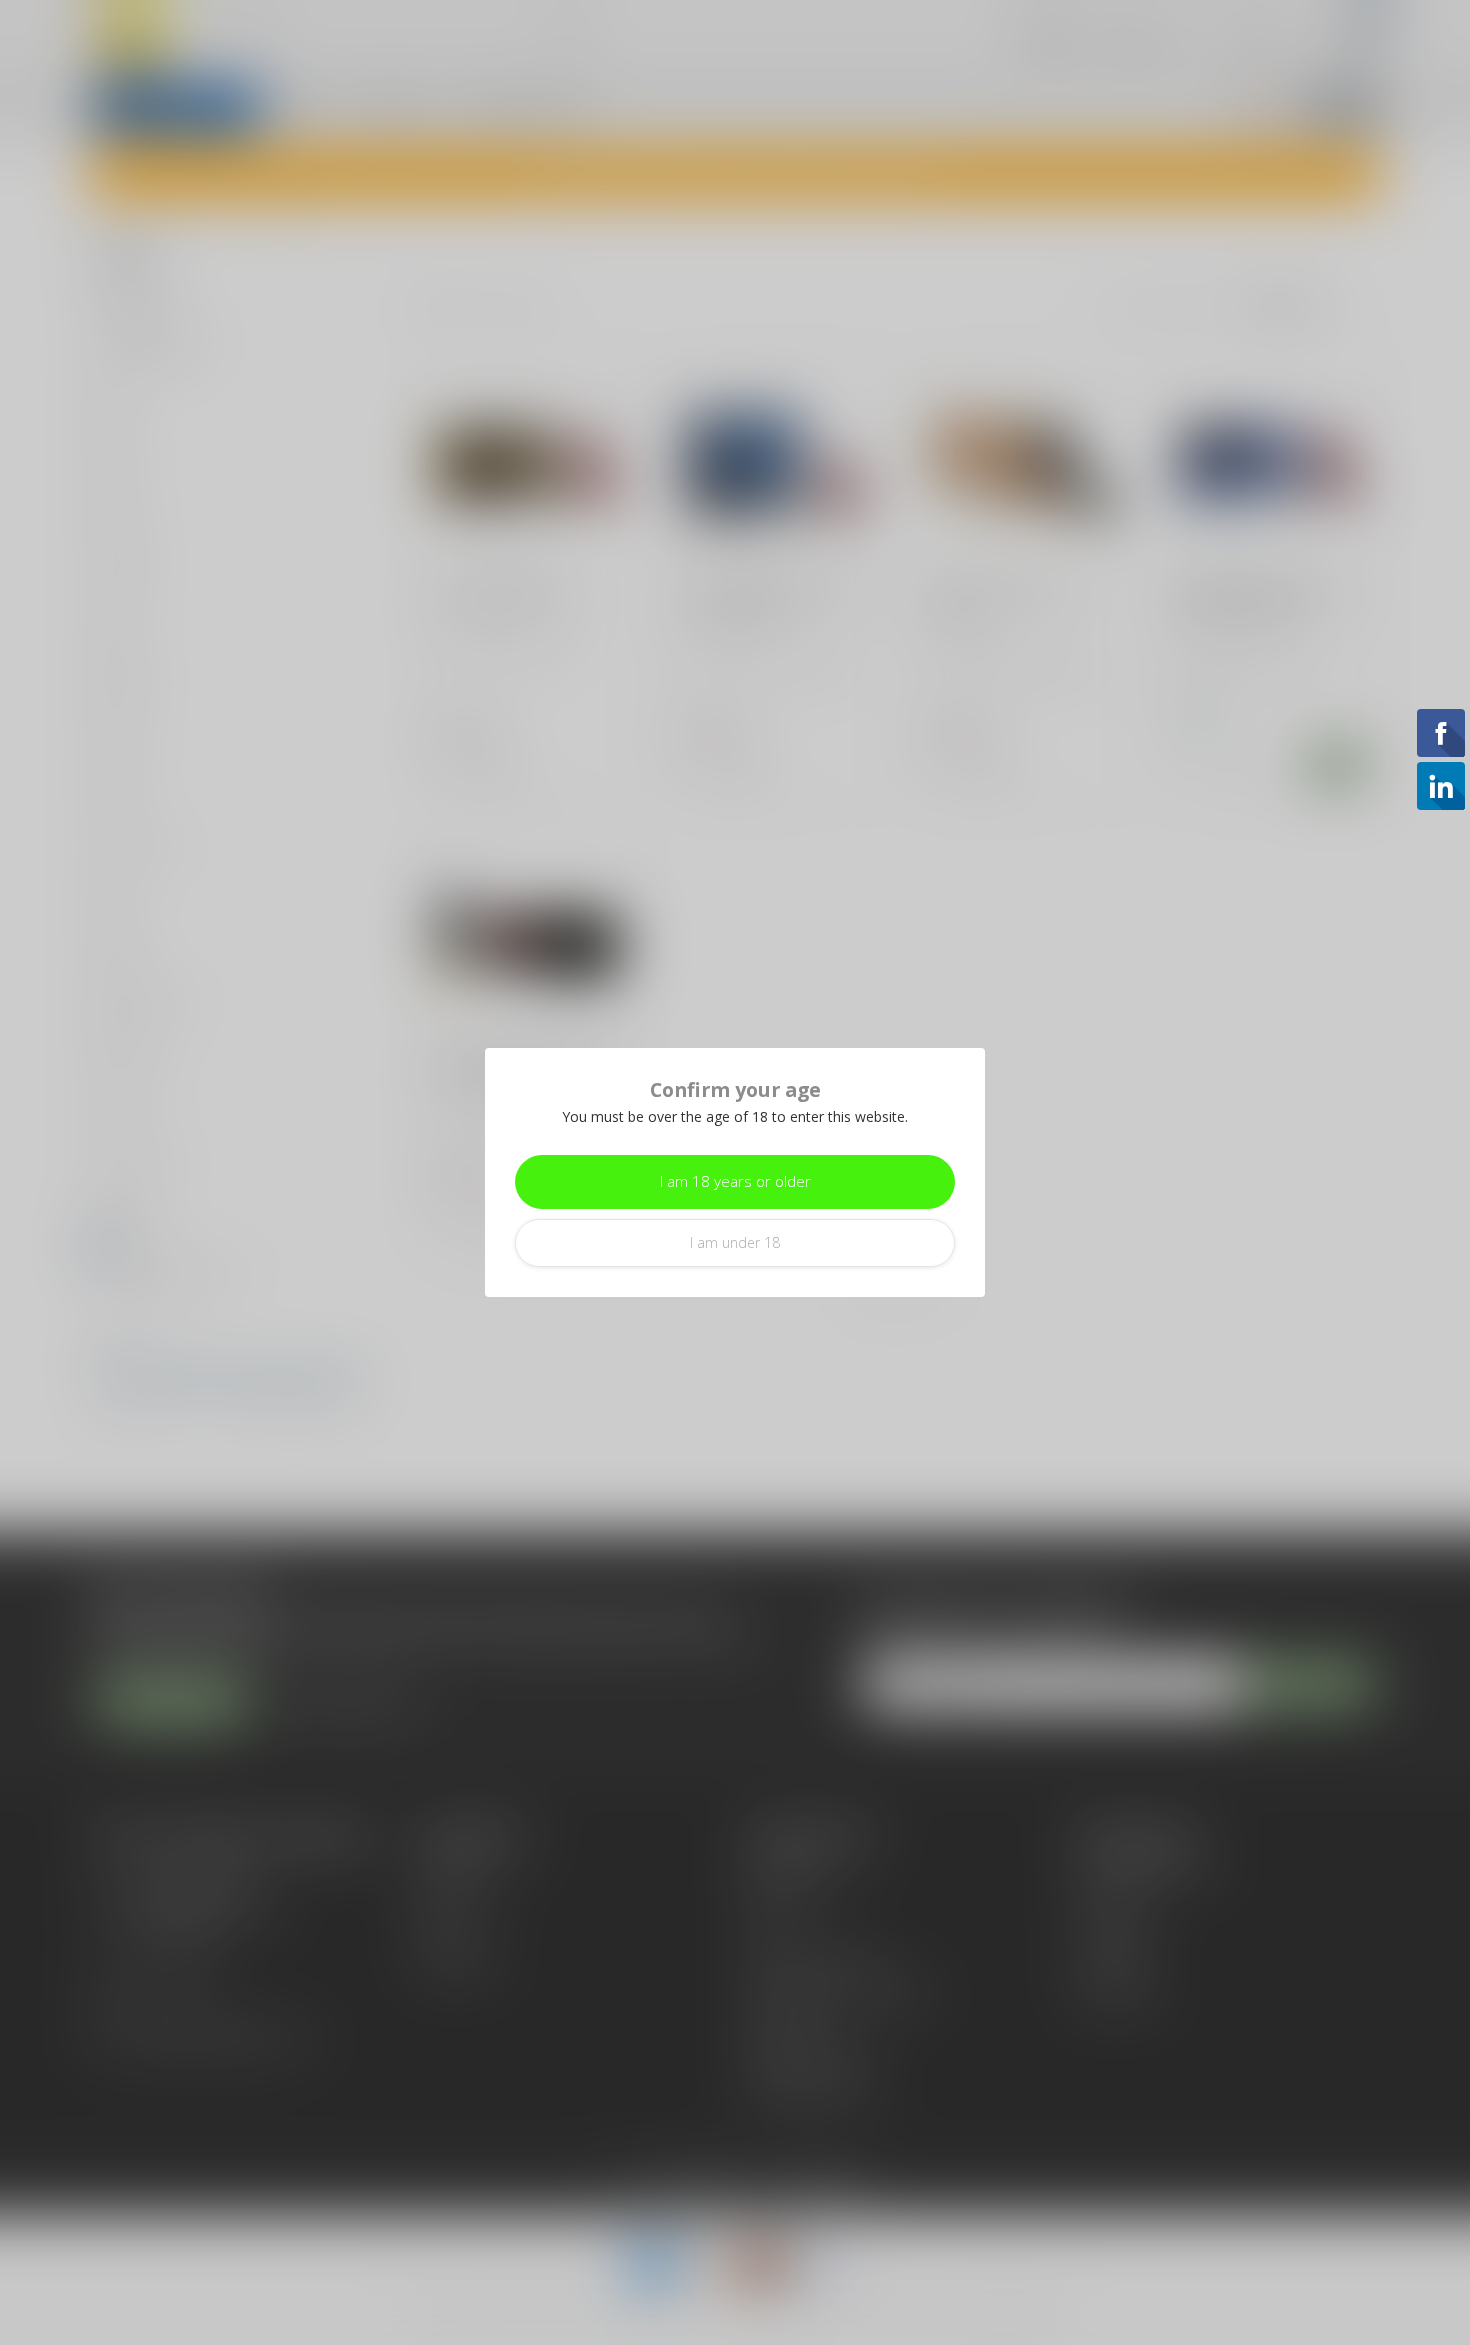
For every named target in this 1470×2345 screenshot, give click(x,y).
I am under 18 (735, 1242)
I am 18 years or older (735, 1181)
